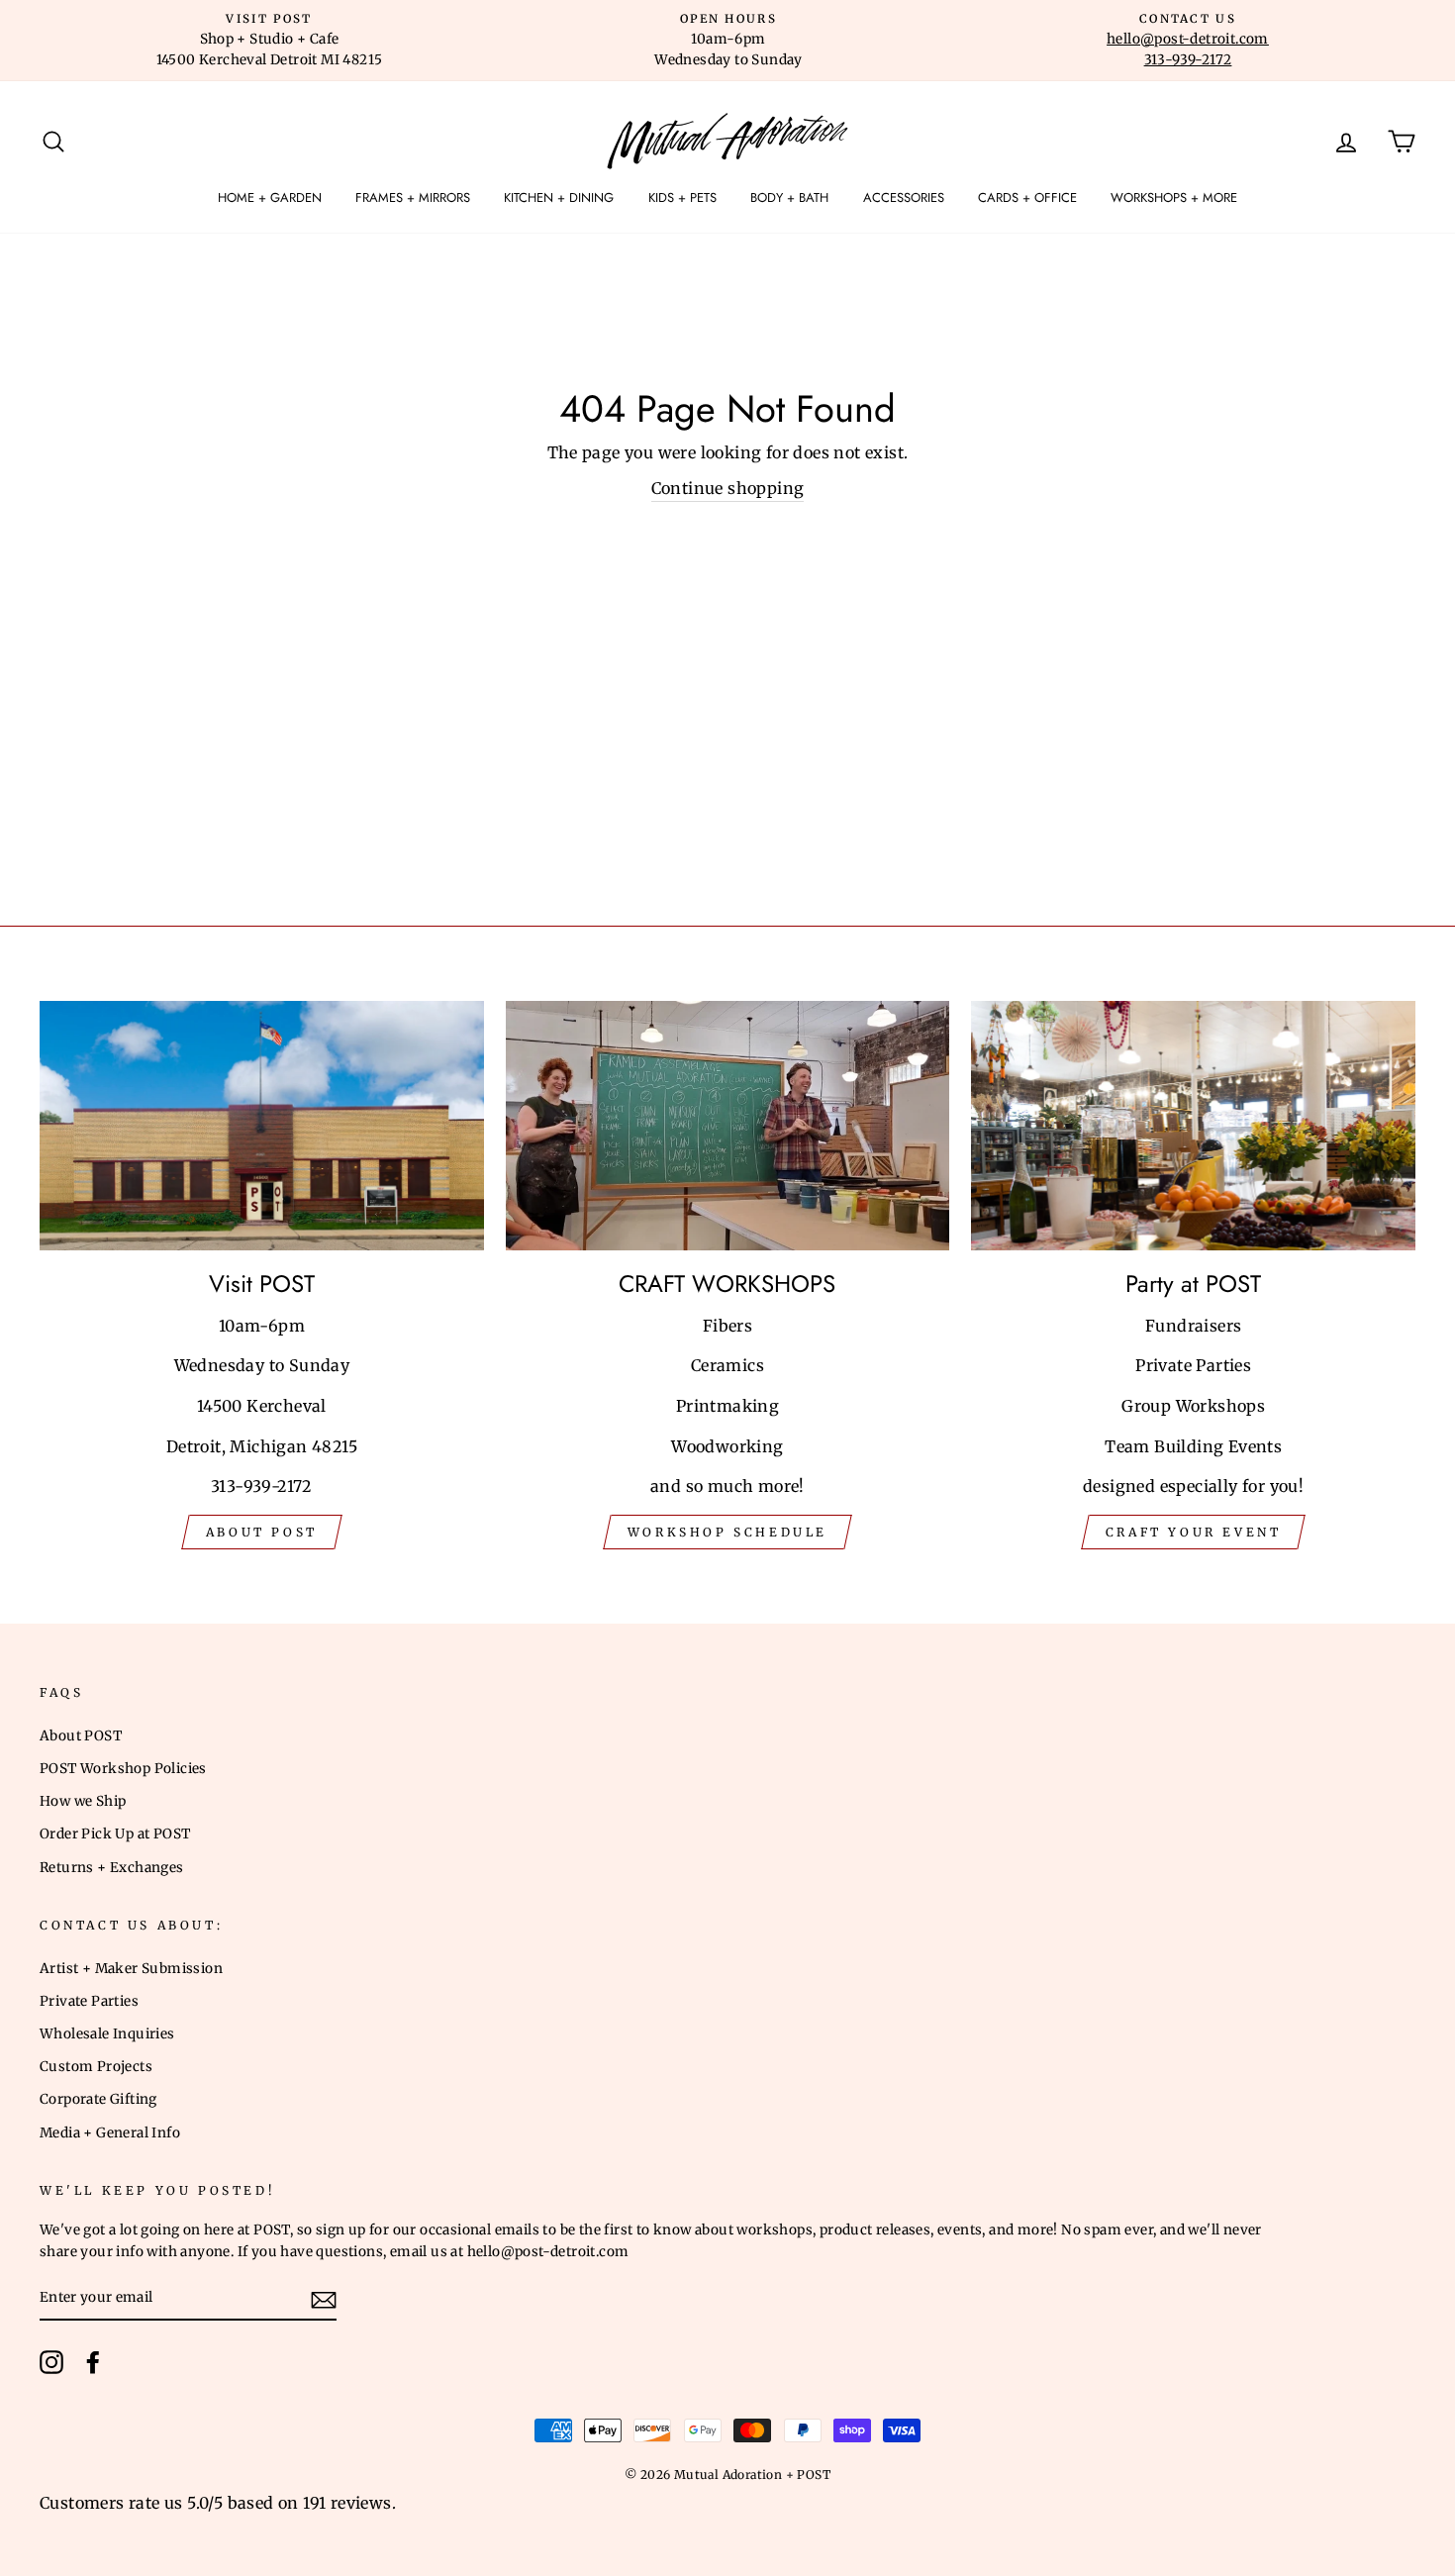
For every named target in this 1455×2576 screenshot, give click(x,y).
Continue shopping (728, 488)
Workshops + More (1174, 198)
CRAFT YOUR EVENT (1194, 1532)
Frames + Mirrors (413, 198)
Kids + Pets (682, 198)
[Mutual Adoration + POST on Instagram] (51, 2362)
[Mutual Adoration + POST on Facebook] (93, 2362)
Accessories (904, 198)
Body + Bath (789, 198)
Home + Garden (270, 198)
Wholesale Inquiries (107, 2034)
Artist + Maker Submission (131, 1969)
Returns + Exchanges (112, 1868)
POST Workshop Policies (123, 1769)
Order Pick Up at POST (115, 1834)
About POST (81, 1736)
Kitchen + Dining (559, 198)
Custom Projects (96, 2067)
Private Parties (89, 2001)
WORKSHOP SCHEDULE (727, 1532)
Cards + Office (1027, 198)
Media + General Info (110, 2133)
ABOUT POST (262, 1532)
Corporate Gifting (98, 2099)
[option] (269, 41)
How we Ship (83, 1801)
